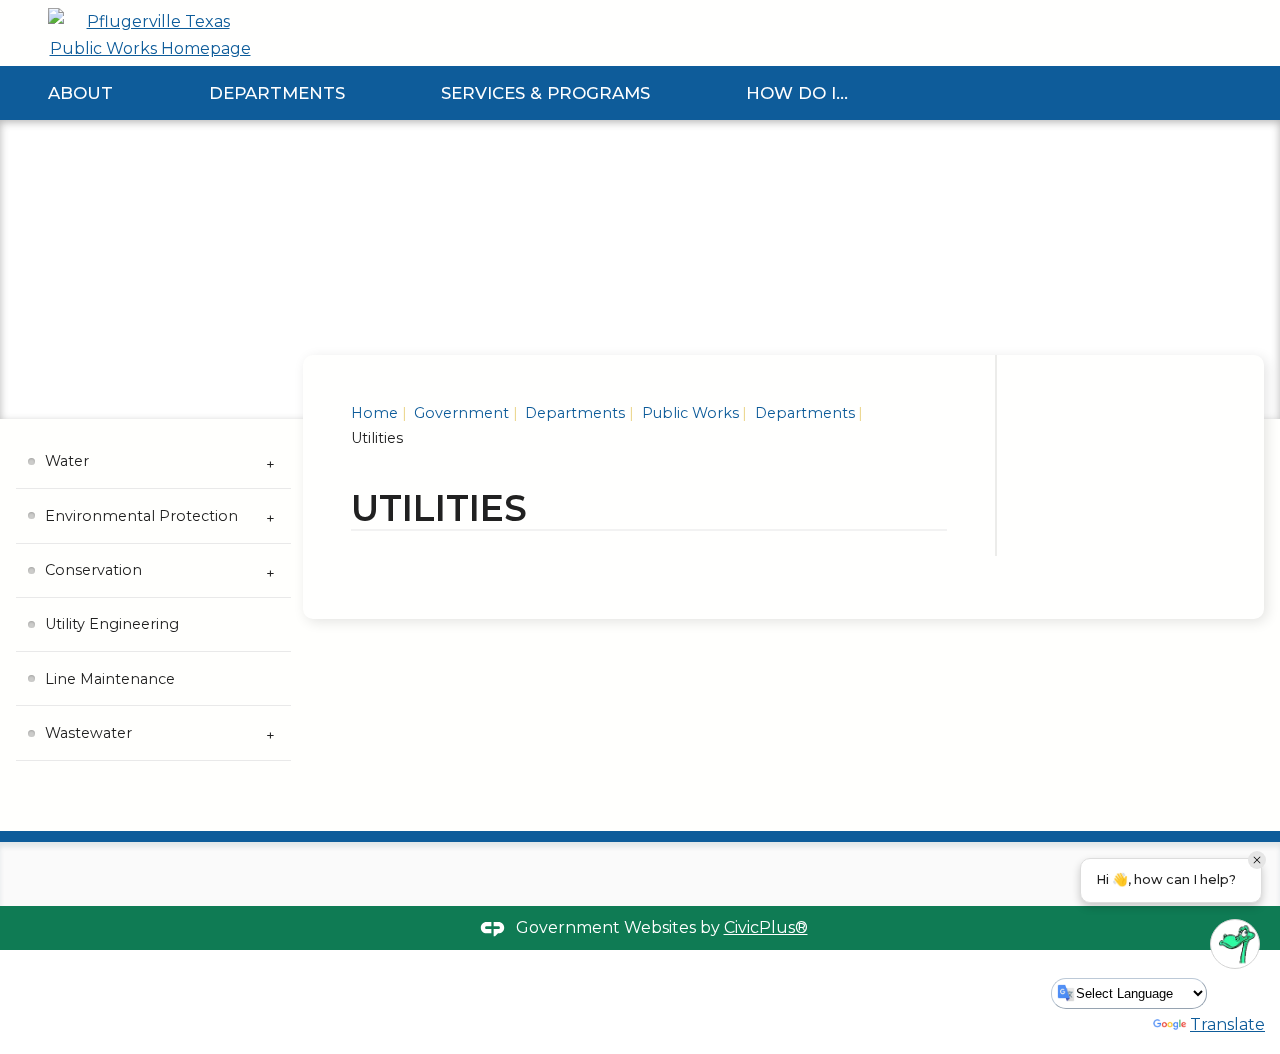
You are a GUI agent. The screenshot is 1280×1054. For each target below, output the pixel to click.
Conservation (93, 570)
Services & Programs (545, 93)
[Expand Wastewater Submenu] (271, 733)
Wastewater (88, 733)
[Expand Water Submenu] (271, 462)
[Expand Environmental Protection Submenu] (271, 516)
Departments (277, 93)
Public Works (688, 413)
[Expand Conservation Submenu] (271, 571)
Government (459, 413)
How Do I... (797, 93)
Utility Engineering (112, 624)
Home (374, 413)
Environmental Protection (141, 516)
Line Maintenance (110, 679)
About (80, 93)
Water (67, 461)
